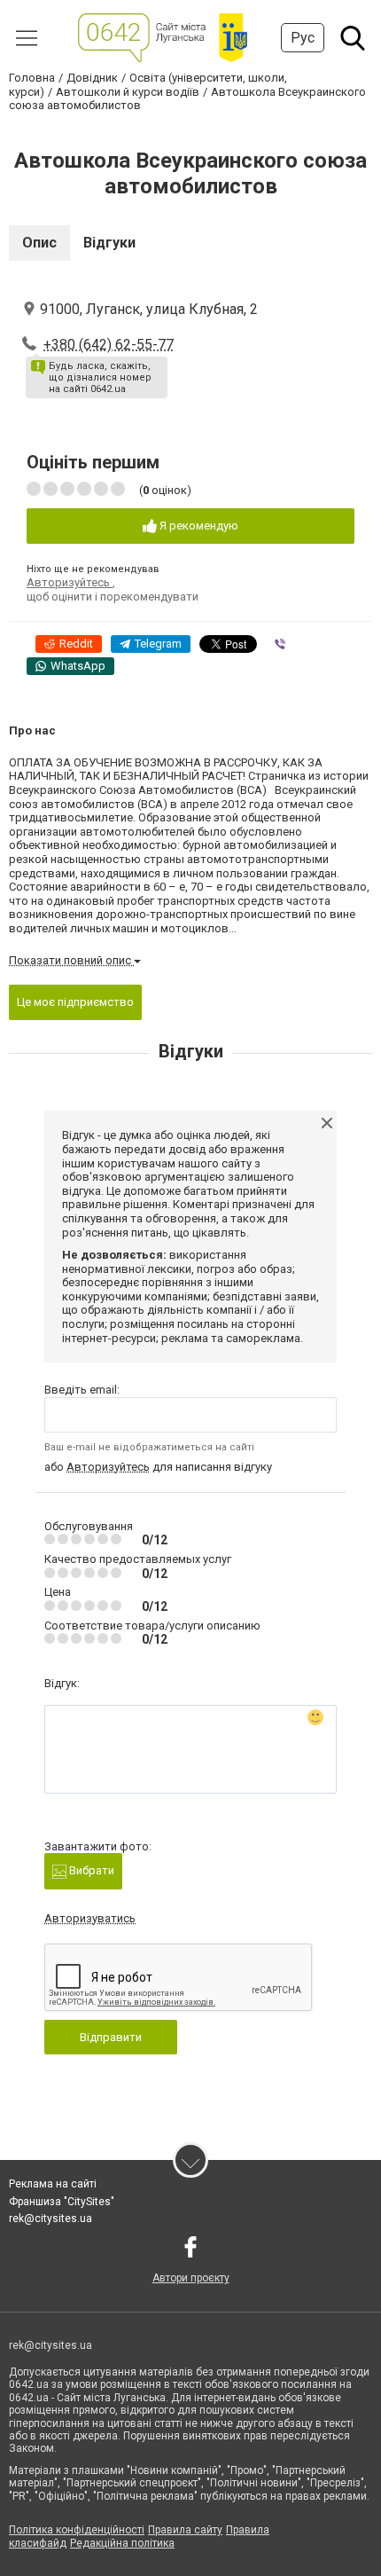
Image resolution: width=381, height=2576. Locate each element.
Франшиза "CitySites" (62, 2202)
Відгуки (109, 243)
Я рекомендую (198, 526)
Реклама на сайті (53, 2184)
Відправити (111, 2037)
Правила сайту (185, 2530)
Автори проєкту (191, 2278)
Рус (303, 38)
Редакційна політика (122, 2543)
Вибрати (90, 1870)
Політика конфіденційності (77, 2530)
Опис (39, 243)
